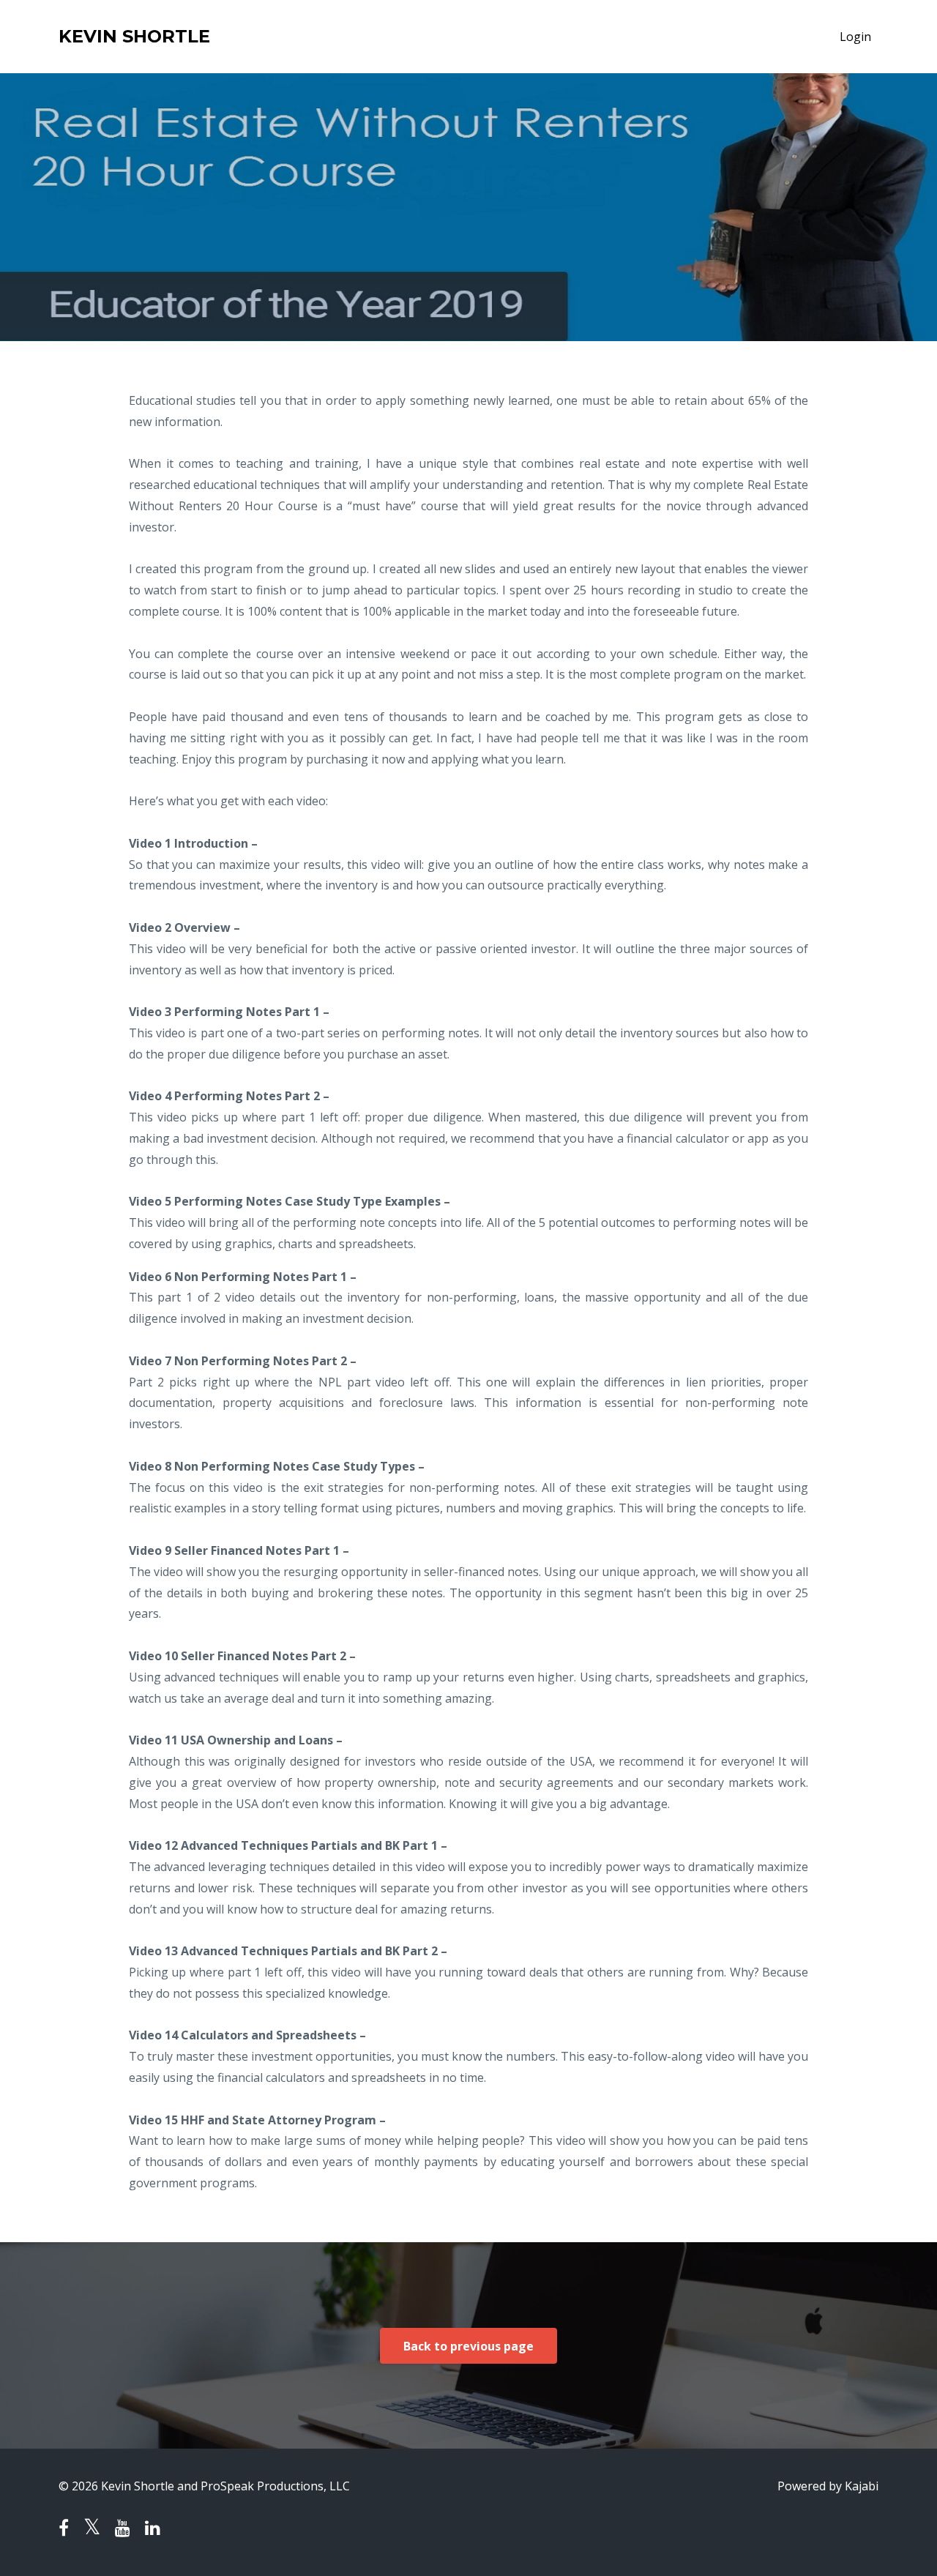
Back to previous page (468, 2346)
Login (855, 37)
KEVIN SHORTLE (134, 36)
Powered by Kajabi (828, 2486)
